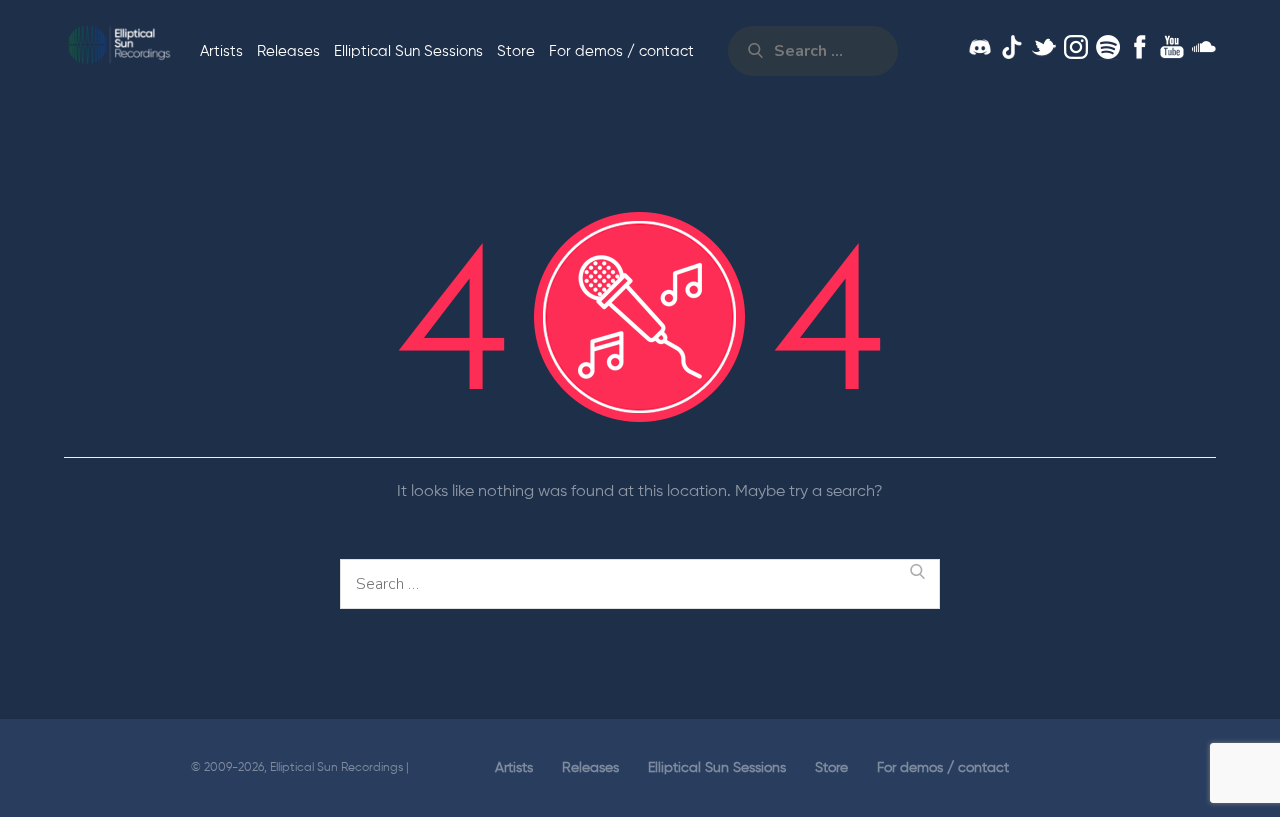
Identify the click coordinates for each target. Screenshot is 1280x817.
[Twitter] (1044, 47)
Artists (221, 51)
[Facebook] (1140, 47)
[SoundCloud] (1204, 47)
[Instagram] (1076, 47)
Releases (288, 51)
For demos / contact (621, 51)
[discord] (980, 47)
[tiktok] (1012, 47)
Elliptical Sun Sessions (408, 51)
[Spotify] (1108, 47)
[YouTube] (1172, 47)
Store (516, 51)
